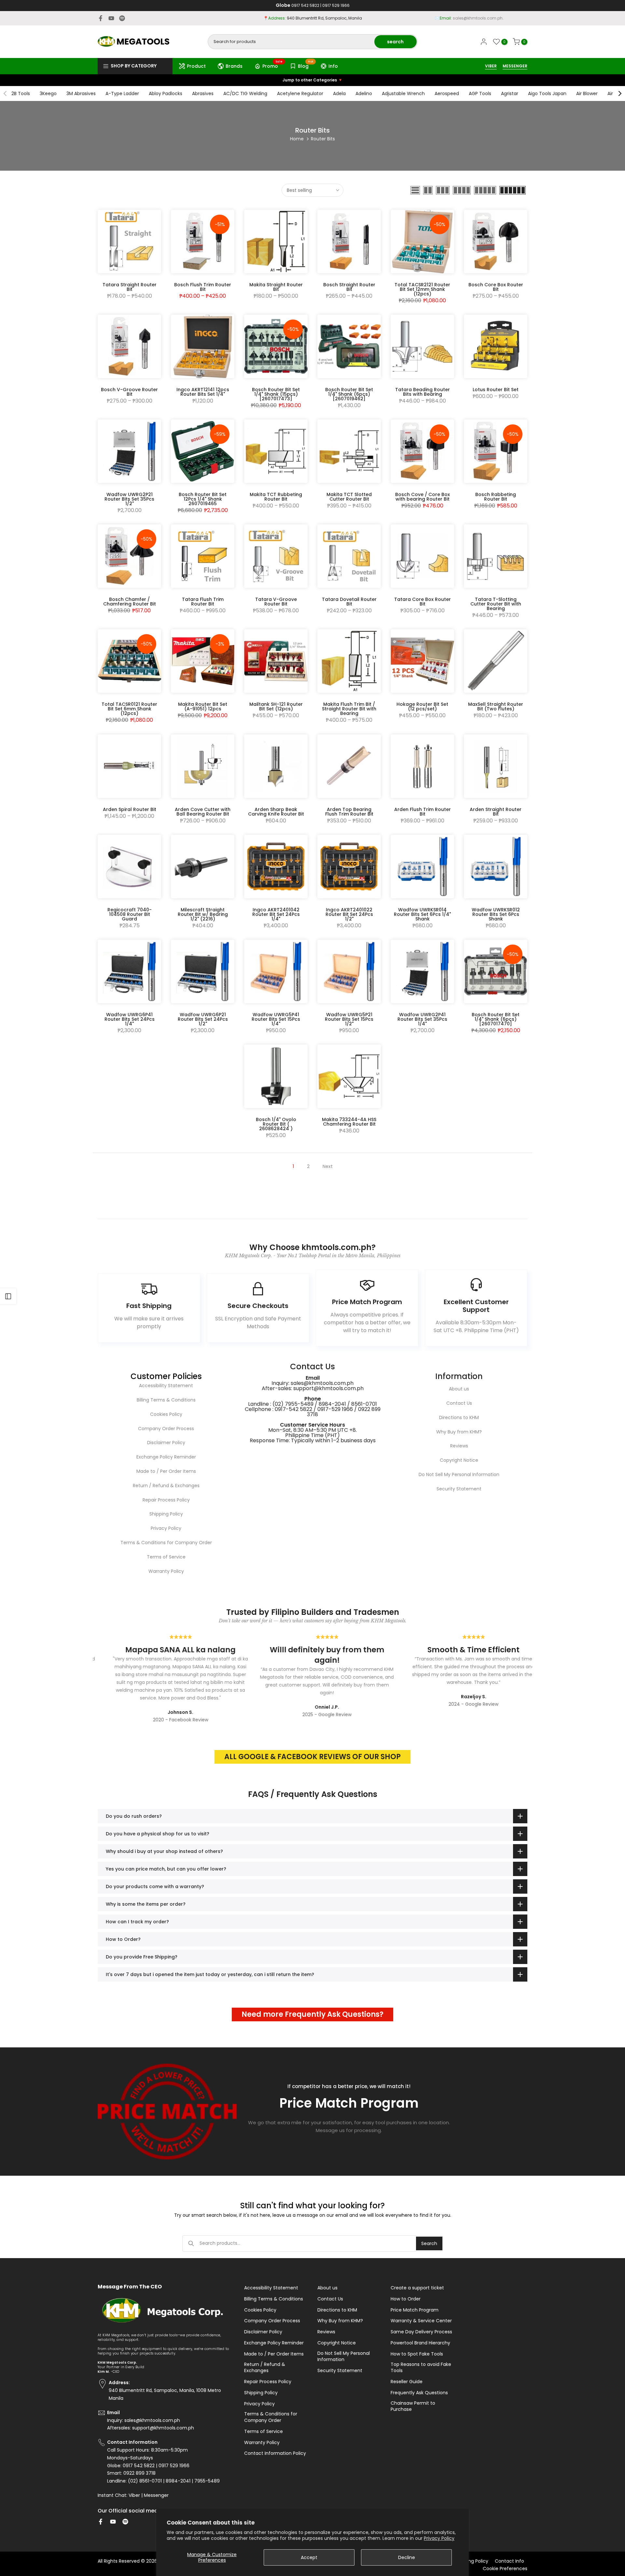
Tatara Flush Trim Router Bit (203, 602)
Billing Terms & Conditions (166, 1400)
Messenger (156, 2495)
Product (196, 66)
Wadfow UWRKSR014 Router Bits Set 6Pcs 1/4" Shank (422, 914)
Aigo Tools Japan (547, 93)
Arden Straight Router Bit (496, 812)
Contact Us (459, 1403)
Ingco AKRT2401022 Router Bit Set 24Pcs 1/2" (349, 914)
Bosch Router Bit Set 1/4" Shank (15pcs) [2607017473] (276, 394)
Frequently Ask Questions (419, 2393)
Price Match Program (415, 2310)
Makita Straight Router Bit (276, 287)
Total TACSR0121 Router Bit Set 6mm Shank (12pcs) (129, 709)
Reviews (459, 1446)
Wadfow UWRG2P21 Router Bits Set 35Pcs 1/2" (129, 499)
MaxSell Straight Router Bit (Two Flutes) (496, 706)
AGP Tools (480, 93)
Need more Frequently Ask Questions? (312, 2014)
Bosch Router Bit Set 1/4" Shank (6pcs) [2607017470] (496, 1019)
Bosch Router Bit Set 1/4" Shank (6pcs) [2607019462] (349, 394)
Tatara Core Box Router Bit (423, 602)
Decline (407, 2557)
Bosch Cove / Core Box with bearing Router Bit (423, 497)
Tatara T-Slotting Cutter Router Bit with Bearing (496, 604)
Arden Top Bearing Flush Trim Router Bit (349, 812)
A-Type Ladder (122, 93)
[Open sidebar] (8, 1296)
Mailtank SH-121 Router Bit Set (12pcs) (276, 706)
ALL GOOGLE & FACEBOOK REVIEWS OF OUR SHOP (312, 1757)
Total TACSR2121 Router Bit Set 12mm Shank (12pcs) (422, 289)
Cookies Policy (166, 1414)
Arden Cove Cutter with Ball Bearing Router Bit (203, 812)
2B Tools (21, 93)
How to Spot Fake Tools (417, 2354)
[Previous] (6, 93)
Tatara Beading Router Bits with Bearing (423, 392)
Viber (134, 2495)
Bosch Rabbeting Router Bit (496, 497)
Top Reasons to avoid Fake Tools (421, 2368)
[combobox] (292, 42)
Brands (234, 66)
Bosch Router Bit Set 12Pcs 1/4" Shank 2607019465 (203, 499)
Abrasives (203, 93)
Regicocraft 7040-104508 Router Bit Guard (130, 914)
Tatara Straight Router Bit (130, 287)
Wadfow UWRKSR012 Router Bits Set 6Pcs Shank (496, 914)
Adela (339, 93)
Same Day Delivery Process (421, 2332)
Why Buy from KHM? (459, 1432)
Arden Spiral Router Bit (130, 809)
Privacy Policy (439, 2538)
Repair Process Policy (166, 1500)
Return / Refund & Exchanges (166, 1486)
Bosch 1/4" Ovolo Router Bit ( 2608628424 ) (276, 1124)
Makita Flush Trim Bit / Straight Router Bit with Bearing (349, 709)
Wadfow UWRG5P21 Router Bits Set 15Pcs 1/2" (349, 1019)
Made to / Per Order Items (166, 1471)
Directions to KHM (459, 1417)
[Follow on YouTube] (111, 18)
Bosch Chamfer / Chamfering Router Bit (130, 602)
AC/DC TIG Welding (245, 93)
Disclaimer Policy (166, 1443)
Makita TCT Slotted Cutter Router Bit (349, 497)
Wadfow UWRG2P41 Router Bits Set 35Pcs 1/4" (422, 1019)
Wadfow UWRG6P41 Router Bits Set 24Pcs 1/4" (130, 1019)
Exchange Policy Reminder (166, 1457)
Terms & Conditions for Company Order (166, 1543)
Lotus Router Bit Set (496, 390)
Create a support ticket (417, 2288)
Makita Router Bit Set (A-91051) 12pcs (203, 706)
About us (459, 1389)
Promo (273, 65)
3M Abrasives (81, 93)
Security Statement (459, 1489)
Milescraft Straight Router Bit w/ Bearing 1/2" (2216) (203, 914)
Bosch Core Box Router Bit (496, 287)
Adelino (364, 93)
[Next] (619, 93)
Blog (306, 65)
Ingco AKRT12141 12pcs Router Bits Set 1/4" (203, 392)
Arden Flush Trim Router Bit (423, 812)
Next (328, 1166)
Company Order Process (166, 1429)
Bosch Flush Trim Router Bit (203, 287)
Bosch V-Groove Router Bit (129, 392)
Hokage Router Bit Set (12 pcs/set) (422, 706)
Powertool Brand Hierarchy (420, 2343)
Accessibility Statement (166, 1386)
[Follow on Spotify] (122, 18)
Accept (309, 2557)
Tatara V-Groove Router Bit (276, 602)
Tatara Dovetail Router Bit (349, 602)
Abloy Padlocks (166, 93)
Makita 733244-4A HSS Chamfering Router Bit (349, 1122)
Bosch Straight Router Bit (349, 287)
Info (333, 66)
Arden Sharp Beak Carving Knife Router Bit (276, 812)
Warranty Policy (166, 1571)
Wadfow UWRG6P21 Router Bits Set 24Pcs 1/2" (203, 1019)
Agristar (510, 93)
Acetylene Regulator (300, 93)
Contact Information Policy (275, 2453)
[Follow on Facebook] (101, 18)
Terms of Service (166, 1557)
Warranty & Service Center (421, 2321)
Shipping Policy (166, 1514)
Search (429, 2243)
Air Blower (587, 93)
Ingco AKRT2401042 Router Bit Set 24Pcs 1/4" (276, 914)
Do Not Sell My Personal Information (459, 1474)
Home (297, 139)
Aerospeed (447, 93)
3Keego (48, 93)
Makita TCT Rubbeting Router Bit (276, 497)
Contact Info (509, 2561)
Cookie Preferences (505, 2569)
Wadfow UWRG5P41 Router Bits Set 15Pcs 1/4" (276, 1019)
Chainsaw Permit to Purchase (413, 2406)
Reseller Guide (407, 2382)
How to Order (406, 2299)
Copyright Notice (459, 1460)
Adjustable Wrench (403, 93)
